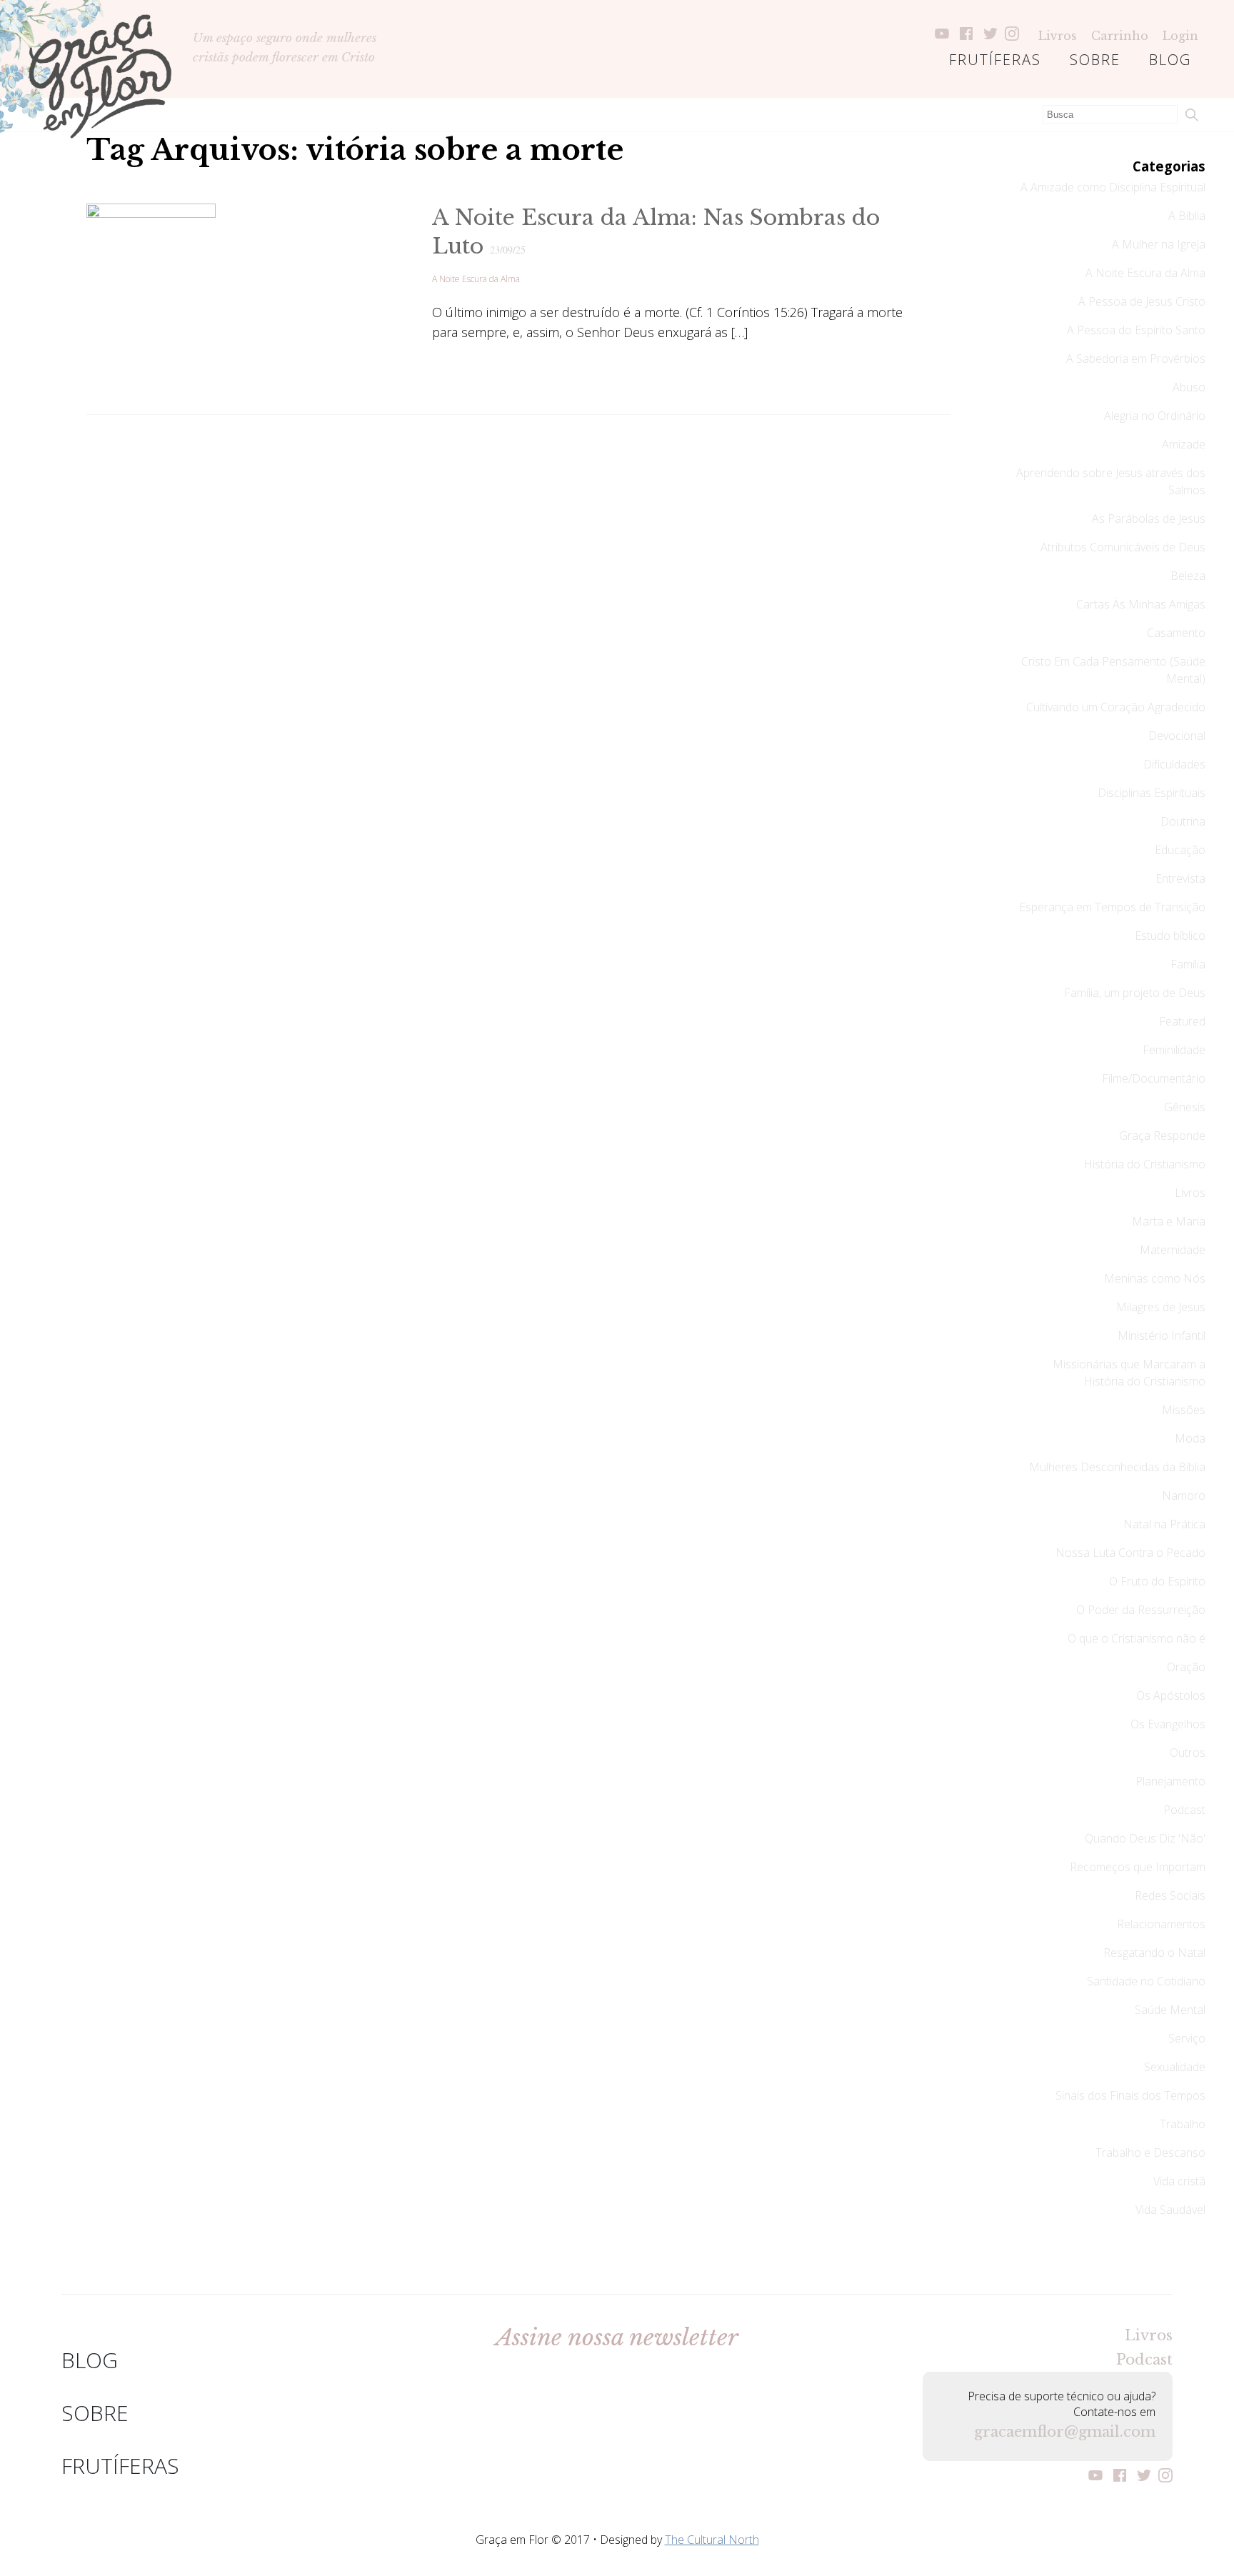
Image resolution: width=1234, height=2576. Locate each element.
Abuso (1189, 387)
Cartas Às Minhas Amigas (1141, 604)
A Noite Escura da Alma (476, 279)
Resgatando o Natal (1154, 1953)
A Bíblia (1187, 216)
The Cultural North (712, 2540)
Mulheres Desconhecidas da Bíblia (1117, 1467)
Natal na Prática (1164, 1524)
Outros (1188, 1753)
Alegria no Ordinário (1155, 416)
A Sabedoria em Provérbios (1136, 359)
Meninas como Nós (1155, 1278)
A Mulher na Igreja (1159, 244)
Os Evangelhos (1168, 1724)
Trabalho (1183, 2124)
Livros (1058, 36)
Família (1188, 964)
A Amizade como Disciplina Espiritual (1113, 187)
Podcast (1184, 1810)
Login (1180, 36)
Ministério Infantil (1162, 1335)
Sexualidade (1175, 2067)
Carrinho (1120, 36)
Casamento (1176, 633)
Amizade (1184, 444)
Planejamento (1170, 1781)
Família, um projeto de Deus (1135, 993)
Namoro (1184, 1495)
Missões (1184, 1410)
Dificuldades (1174, 764)
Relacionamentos (1161, 1924)
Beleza (1188, 576)
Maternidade (1173, 1250)
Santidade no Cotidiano (1146, 1981)
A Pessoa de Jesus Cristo (1142, 301)
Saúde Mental (1170, 2010)
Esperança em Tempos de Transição (1112, 907)
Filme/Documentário (1154, 1078)
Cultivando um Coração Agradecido (1116, 707)
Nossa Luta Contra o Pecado (1130, 1553)
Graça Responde (1162, 1136)
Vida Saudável (1170, 2210)
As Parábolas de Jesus (1149, 518)
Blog (1170, 60)
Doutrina (1183, 821)
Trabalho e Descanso (1150, 2152)
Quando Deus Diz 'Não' (1145, 1838)
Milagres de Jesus (1161, 1307)
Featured (1182, 1021)
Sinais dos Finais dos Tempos (1130, 2095)
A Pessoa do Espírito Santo (1136, 330)
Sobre (1095, 60)
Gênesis (1185, 1107)
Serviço (1187, 2038)
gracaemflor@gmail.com (1065, 2432)
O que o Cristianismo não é (1137, 1638)
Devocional (1177, 736)
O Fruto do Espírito (1157, 1581)
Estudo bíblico (1170, 936)
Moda (1190, 1438)
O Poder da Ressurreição (1141, 1610)
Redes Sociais (1170, 1895)
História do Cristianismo (1145, 1164)
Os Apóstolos (1171, 1695)
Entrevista (1180, 878)
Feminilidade (1174, 1050)
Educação (1180, 850)
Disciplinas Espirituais (1152, 793)
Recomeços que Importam (1138, 1867)
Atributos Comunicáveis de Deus (1123, 547)
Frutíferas (995, 60)
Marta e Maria (1169, 1221)
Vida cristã (1179, 2181)
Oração (1186, 1667)
